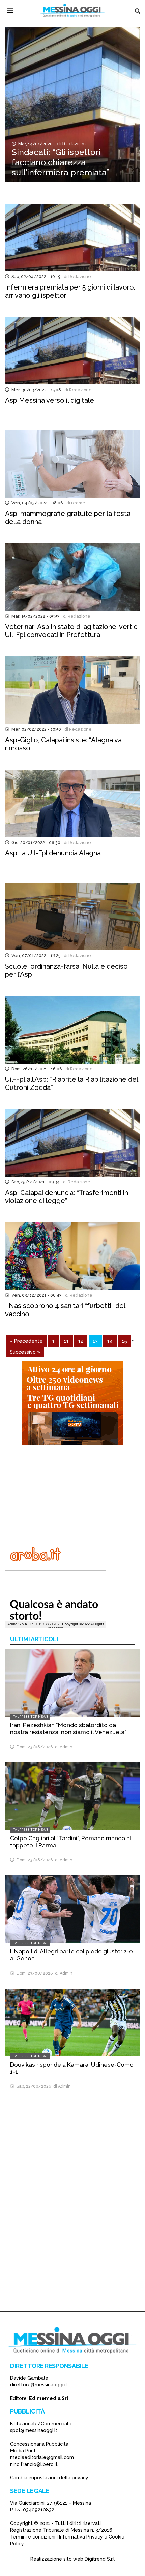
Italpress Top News (30, 1716)
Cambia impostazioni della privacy (49, 2478)
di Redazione (71, 144)
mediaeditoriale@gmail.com (42, 2457)
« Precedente (26, 1341)
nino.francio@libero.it (34, 2464)
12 (81, 1341)
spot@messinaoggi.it (34, 2430)
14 (110, 1341)
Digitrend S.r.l (100, 2559)
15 (125, 1341)
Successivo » (25, 1352)
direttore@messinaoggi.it (39, 2385)
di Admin (63, 1747)
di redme (75, 503)
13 (95, 1341)
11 (66, 1341)
